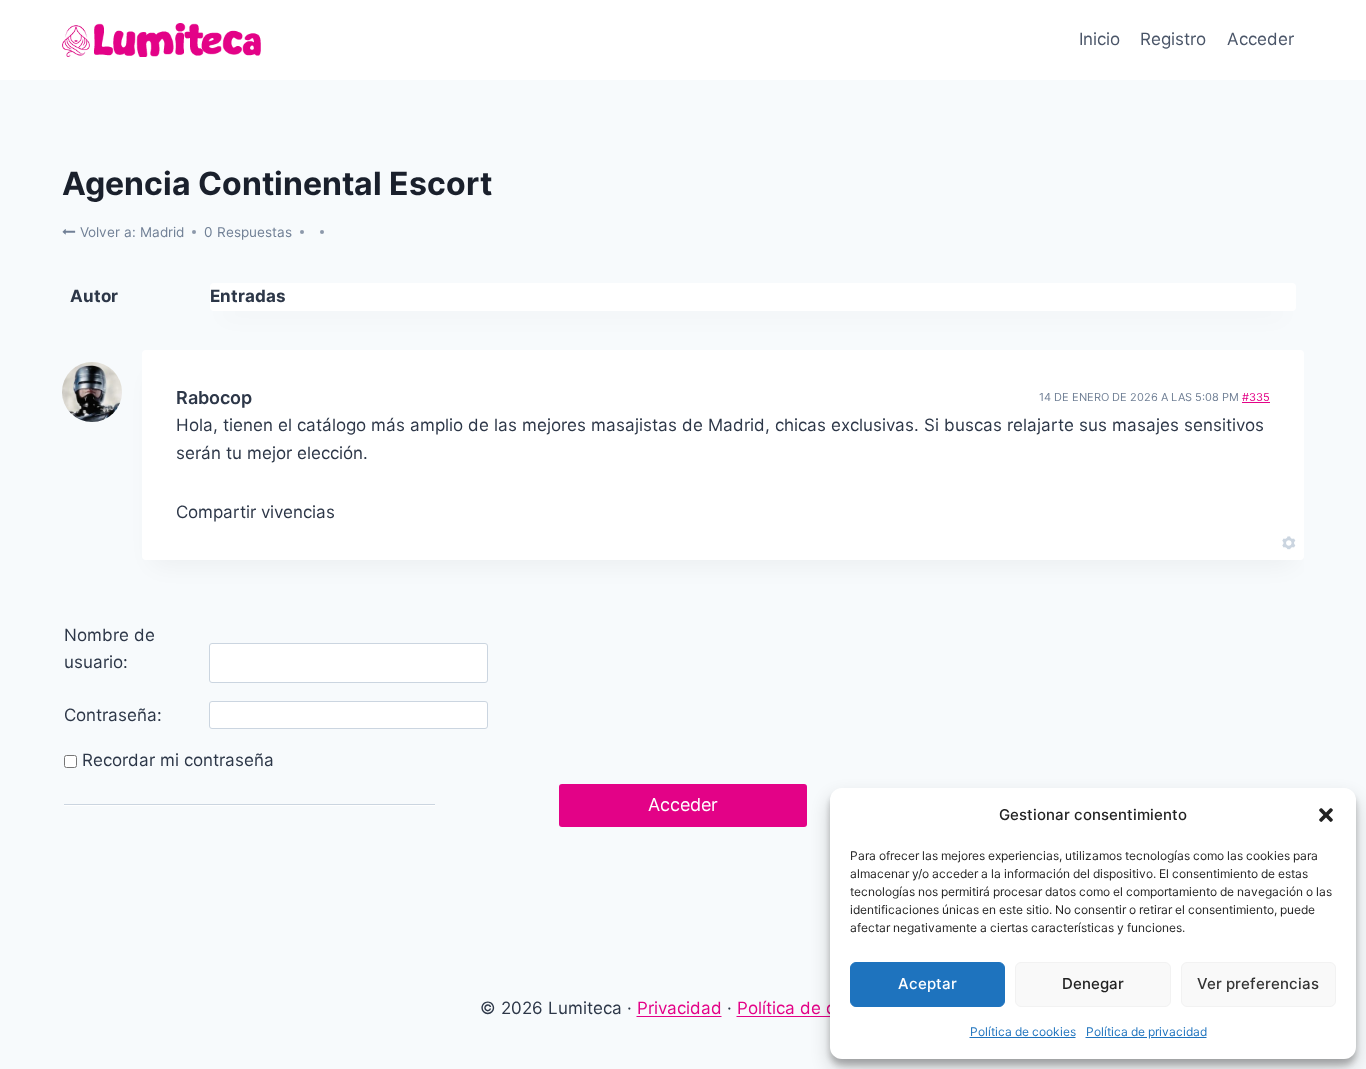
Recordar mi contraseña (178, 760)
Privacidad (679, 1008)
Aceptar (927, 983)
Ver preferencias (1258, 983)
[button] (1326, 815)
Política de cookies (1023, 1031)
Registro (1173, 39)
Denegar (1093, 983)
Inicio (1099, 39)
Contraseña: (113, 715)
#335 (1256, 397)
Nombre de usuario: (109, 648)
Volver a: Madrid (130, 232)
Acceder (1260, 39)
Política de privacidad (1146, 1031)
